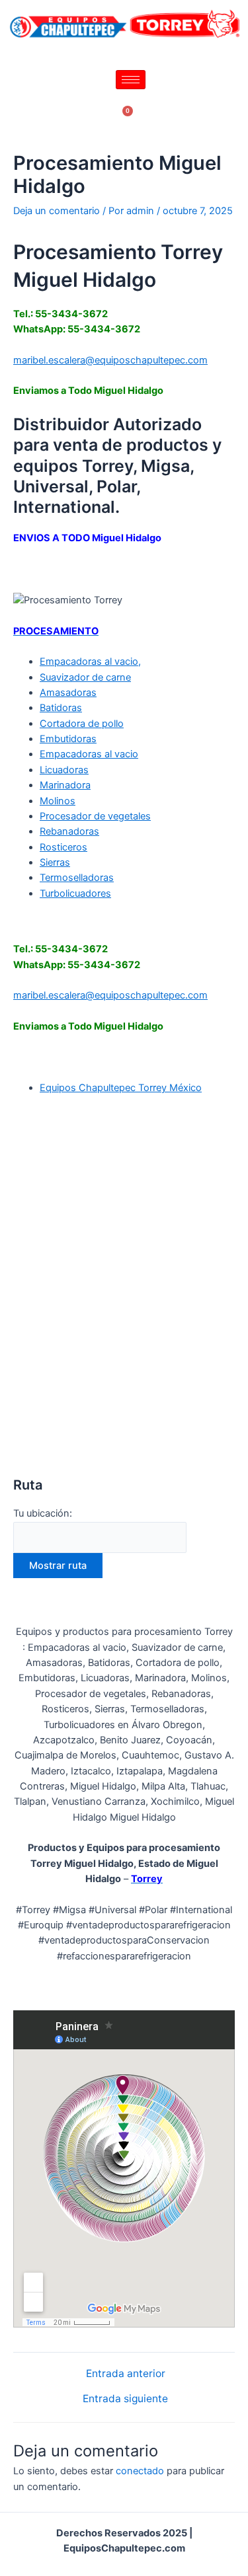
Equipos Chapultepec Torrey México (121, 1088)
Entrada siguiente (125, 2399)
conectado (140, 2471)
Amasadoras (68, 693)
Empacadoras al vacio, (90, 662)
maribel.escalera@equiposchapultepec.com (110, 360)
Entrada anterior (126, 2374)
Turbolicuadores (75, 893)
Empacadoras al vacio (89, 754)
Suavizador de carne (85, 677)
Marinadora (65, 785)
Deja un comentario (57, 211)
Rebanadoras (69, 831)
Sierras (55, 862)
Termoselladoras (77, 878)
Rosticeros (63, 847)
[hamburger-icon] (131, 80)
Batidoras (61, 708)
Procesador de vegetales (95, 816)
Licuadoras (64, 770)
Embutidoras (68, 739)
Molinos (58, 801)
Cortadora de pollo (82, 724)
